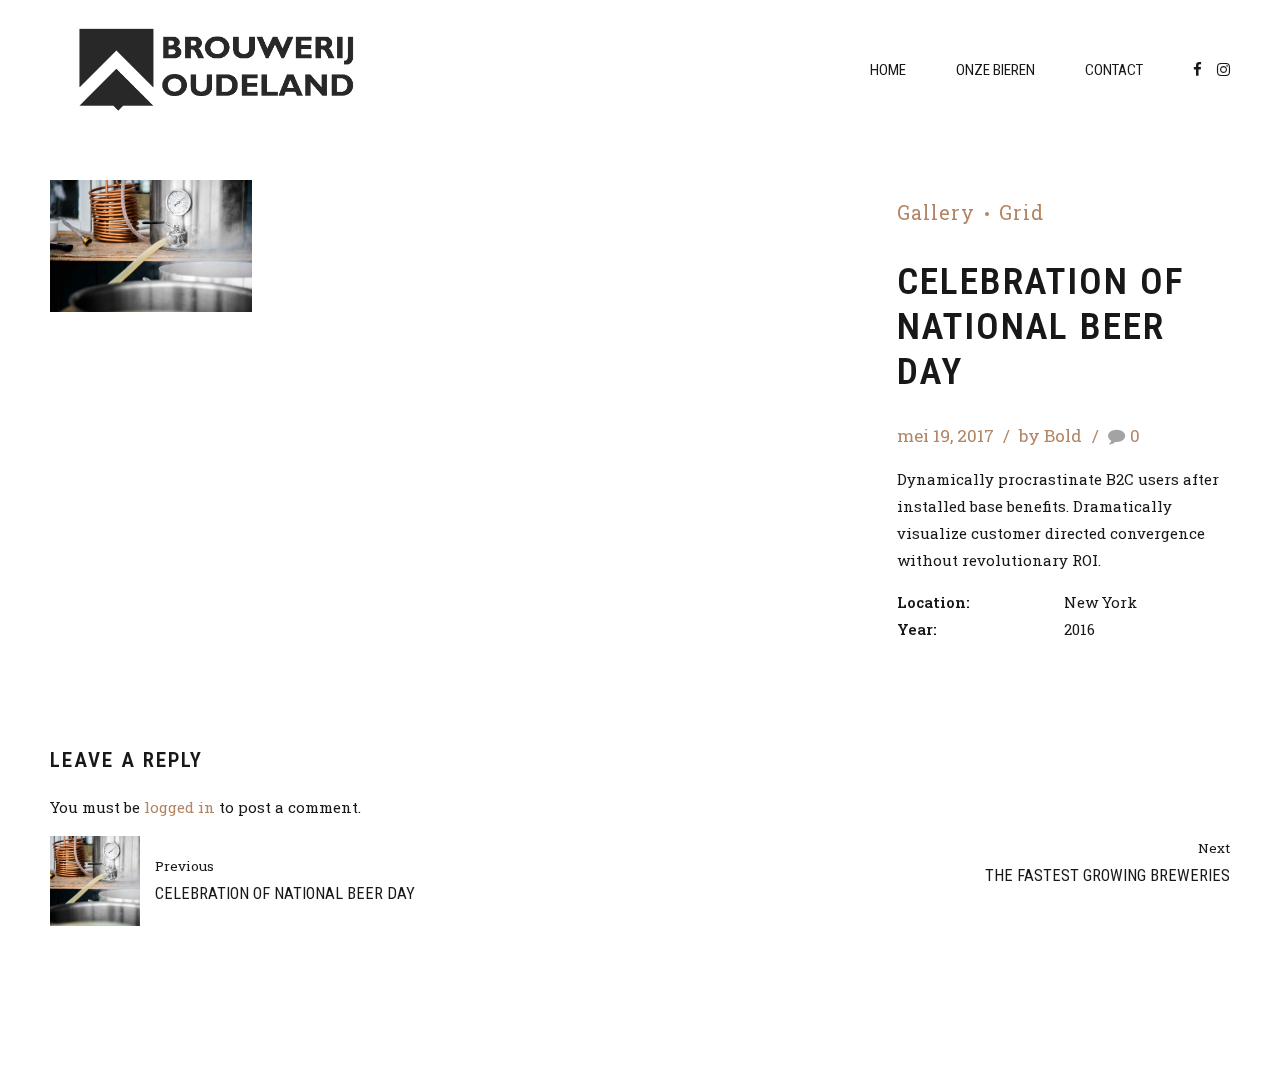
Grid (1021, 212)
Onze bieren (995, 70)
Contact (1114, 70)
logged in (179, 807)
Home (888, 70)
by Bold (1050, 435)
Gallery (936, 212)
